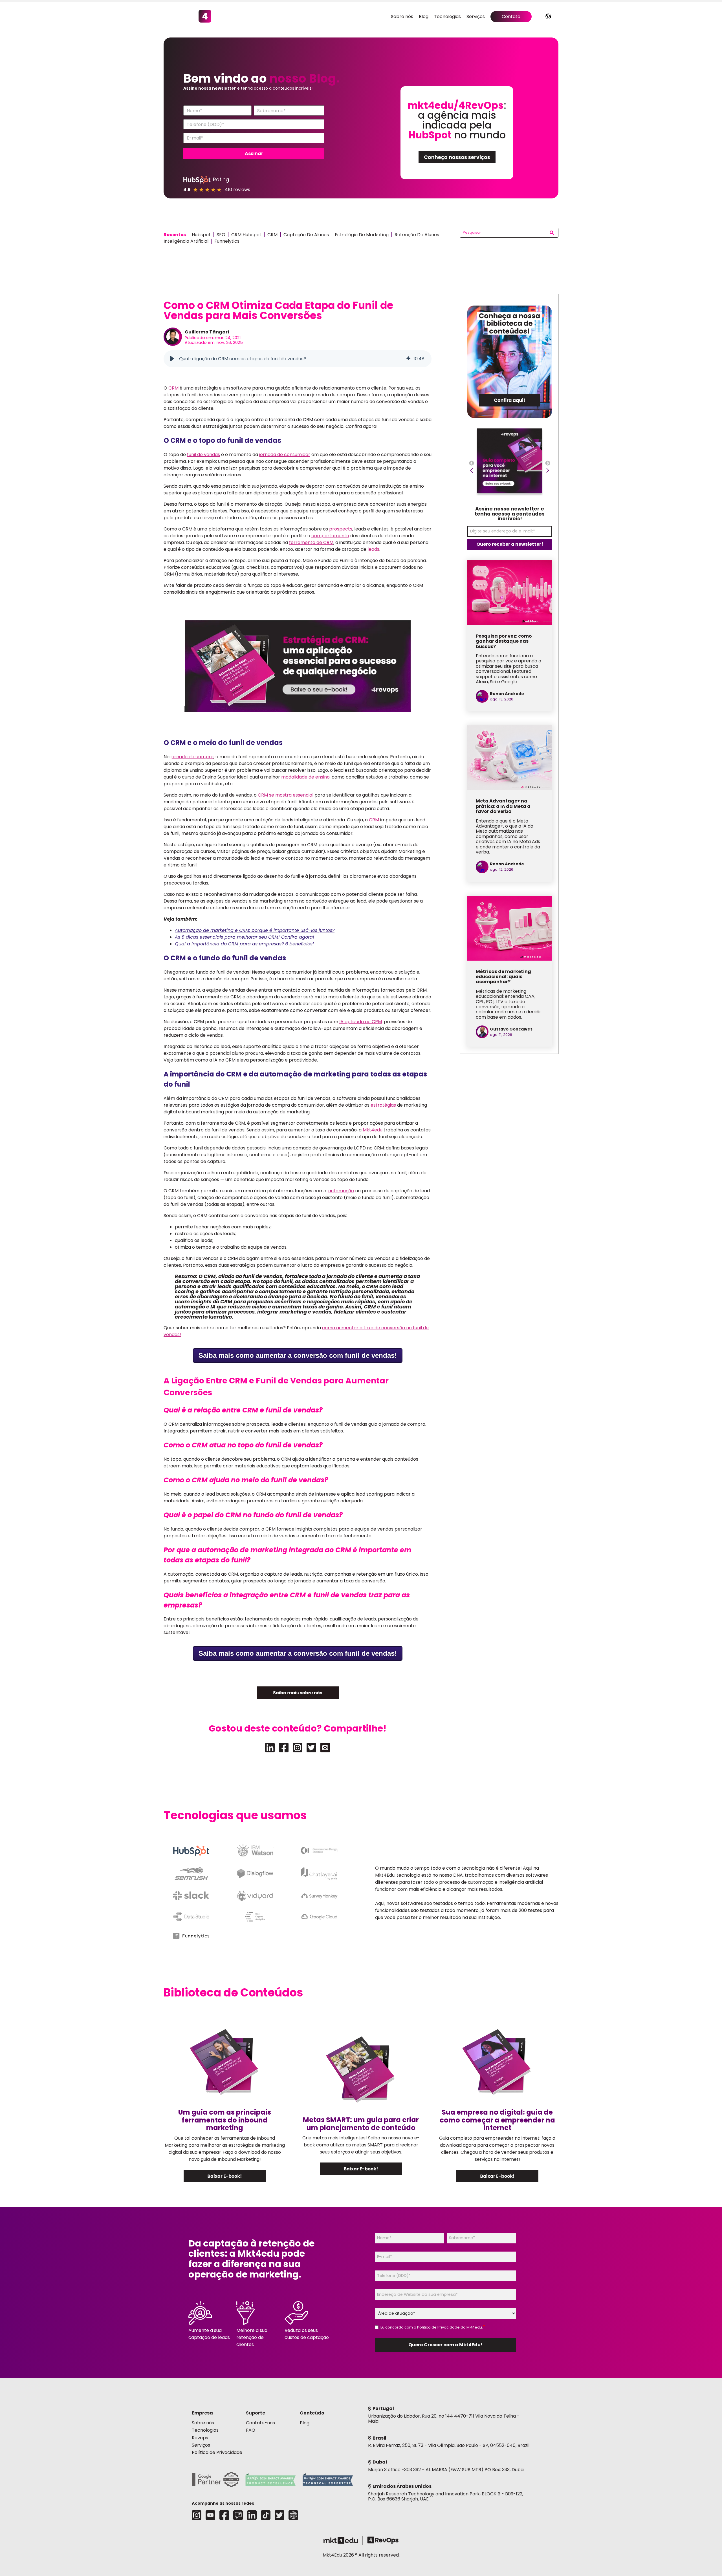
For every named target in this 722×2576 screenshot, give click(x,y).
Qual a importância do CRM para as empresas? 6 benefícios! (244, 944)
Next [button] (548, 465)
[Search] (552, 233)
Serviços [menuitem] (476, 16)
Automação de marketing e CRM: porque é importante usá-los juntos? (255, 930)
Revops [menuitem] (200, 2438)
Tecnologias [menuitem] (447, 16)
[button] (172, 359)
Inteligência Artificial (186, 241)
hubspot (201, 235)
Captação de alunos (306, 235)
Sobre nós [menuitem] (402, 16)
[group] (298, 359)
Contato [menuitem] (511, 16)
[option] (510, 463)
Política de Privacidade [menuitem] (217, 2452)
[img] (408, 359)
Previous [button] (472, 465)
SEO (221, 235)
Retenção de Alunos (417, 235)
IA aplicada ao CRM (361, 1022)
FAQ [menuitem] (251, 2430)
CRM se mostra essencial (286, 795)
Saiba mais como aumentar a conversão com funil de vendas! (298, 1355)
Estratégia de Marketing (362, 235)
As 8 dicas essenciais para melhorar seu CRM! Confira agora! (245, 937)
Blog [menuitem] (424, 16)
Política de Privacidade (438, 2327)
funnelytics (227, 241)
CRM (272, 235)
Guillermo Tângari (207, 332)
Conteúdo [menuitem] (312, 2413)
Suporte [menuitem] (256, 2413)
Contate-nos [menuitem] (260, 2423)
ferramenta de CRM (311, 542)
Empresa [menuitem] (202, 2413)
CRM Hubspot (246, 235)
